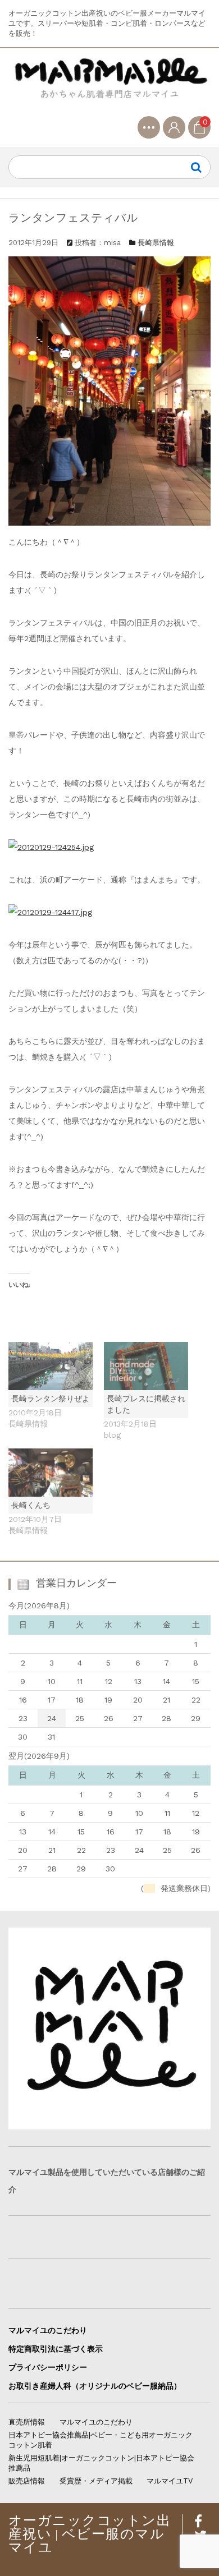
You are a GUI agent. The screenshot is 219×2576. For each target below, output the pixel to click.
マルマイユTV (170, 2481)
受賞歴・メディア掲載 (96, 2481)
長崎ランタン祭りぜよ (51, 1399)
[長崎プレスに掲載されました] (146, 1366)
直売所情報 (27, 2422)
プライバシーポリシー (48, 2367)
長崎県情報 (156, 243)
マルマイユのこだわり (48, 2330)
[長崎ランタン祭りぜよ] (51, 1366)
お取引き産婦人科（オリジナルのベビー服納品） (95, 2386)
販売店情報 (27, 2481)
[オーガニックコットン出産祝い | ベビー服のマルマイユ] (109, 86)
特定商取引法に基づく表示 (56, 2349)
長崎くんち (31, 1505)
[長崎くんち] (51, 1473)
